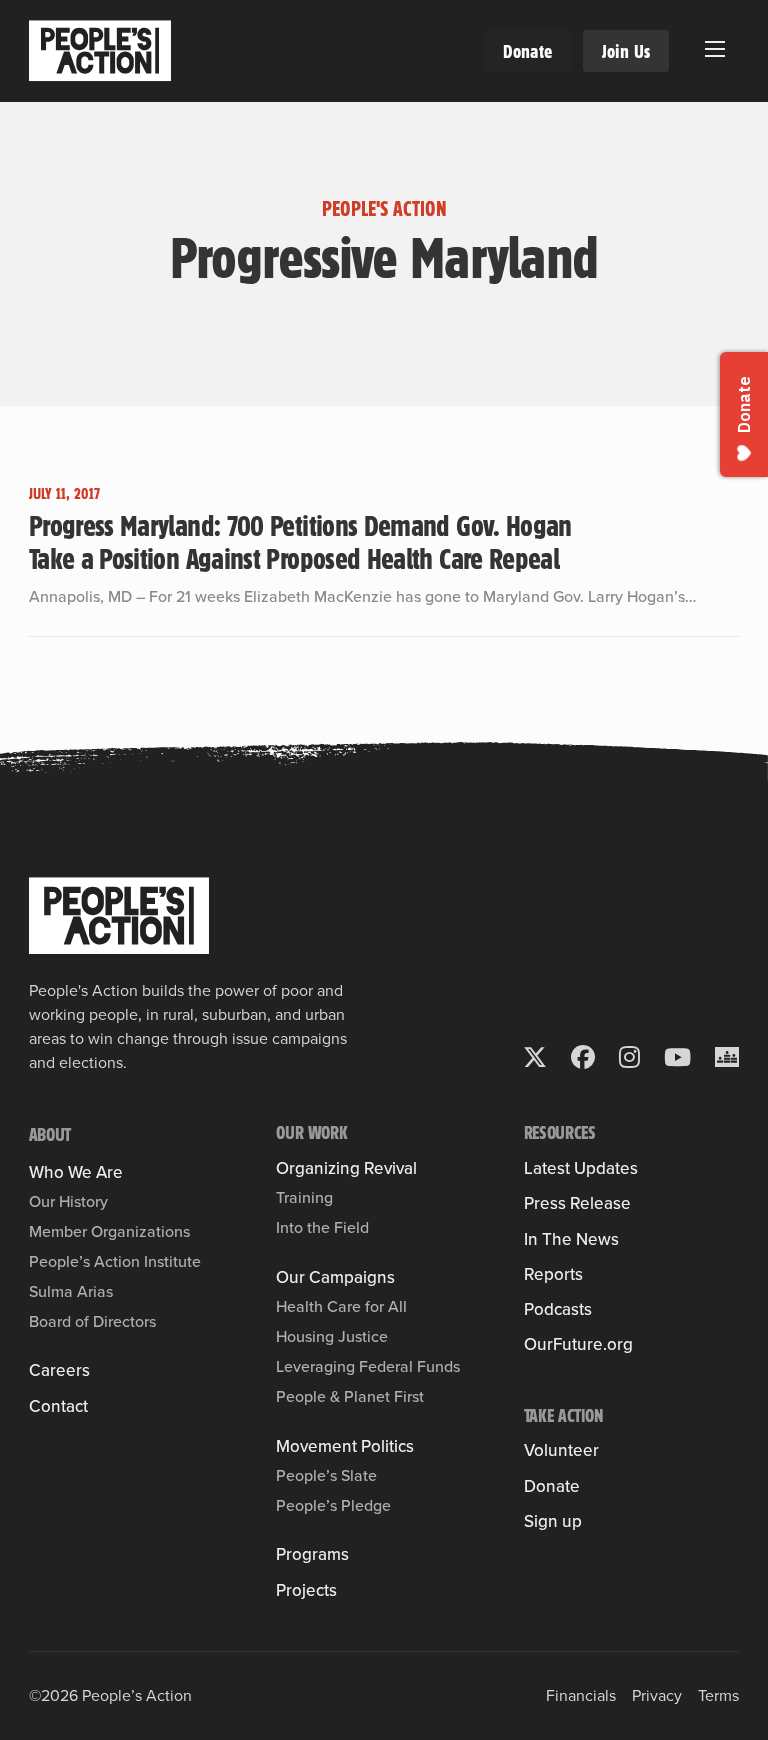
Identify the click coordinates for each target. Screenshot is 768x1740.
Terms (718, 1695)
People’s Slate (326, 1475)
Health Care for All (341, 1306)
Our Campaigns (335, 1277)
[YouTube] (677, 1057)
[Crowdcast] (727, 1057)
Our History (68, 1201)
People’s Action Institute (115, 1261)
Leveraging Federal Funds (368, 1366)
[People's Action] (119, 916)
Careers (59, 1370)
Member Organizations (109, 1231)
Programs (312, 1554)
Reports (553, 1274)
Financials (581, 1695)
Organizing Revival (346, 1168)
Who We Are (76, 1172)
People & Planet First (350, 1396)
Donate (527, 51)
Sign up (553, 1521)
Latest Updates (581, 1168)
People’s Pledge (333, 1505)
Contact (58, 1406)
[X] (535, 1057)
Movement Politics (345, 1446)
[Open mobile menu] (715, 49)
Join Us (626, 51)
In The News (571, 1239)
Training (304, 1197)
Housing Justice (332, 1336)
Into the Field (322, 1227)
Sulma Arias (71, 1291)
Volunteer (561, 1450)
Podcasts (558, 1309)
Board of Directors (92, 1321)
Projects (306, 1590)
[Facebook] (583, 1057)
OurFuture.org (578, 1344)
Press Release (577, 1203)
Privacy (657, 1695)
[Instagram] (629, 1057)
